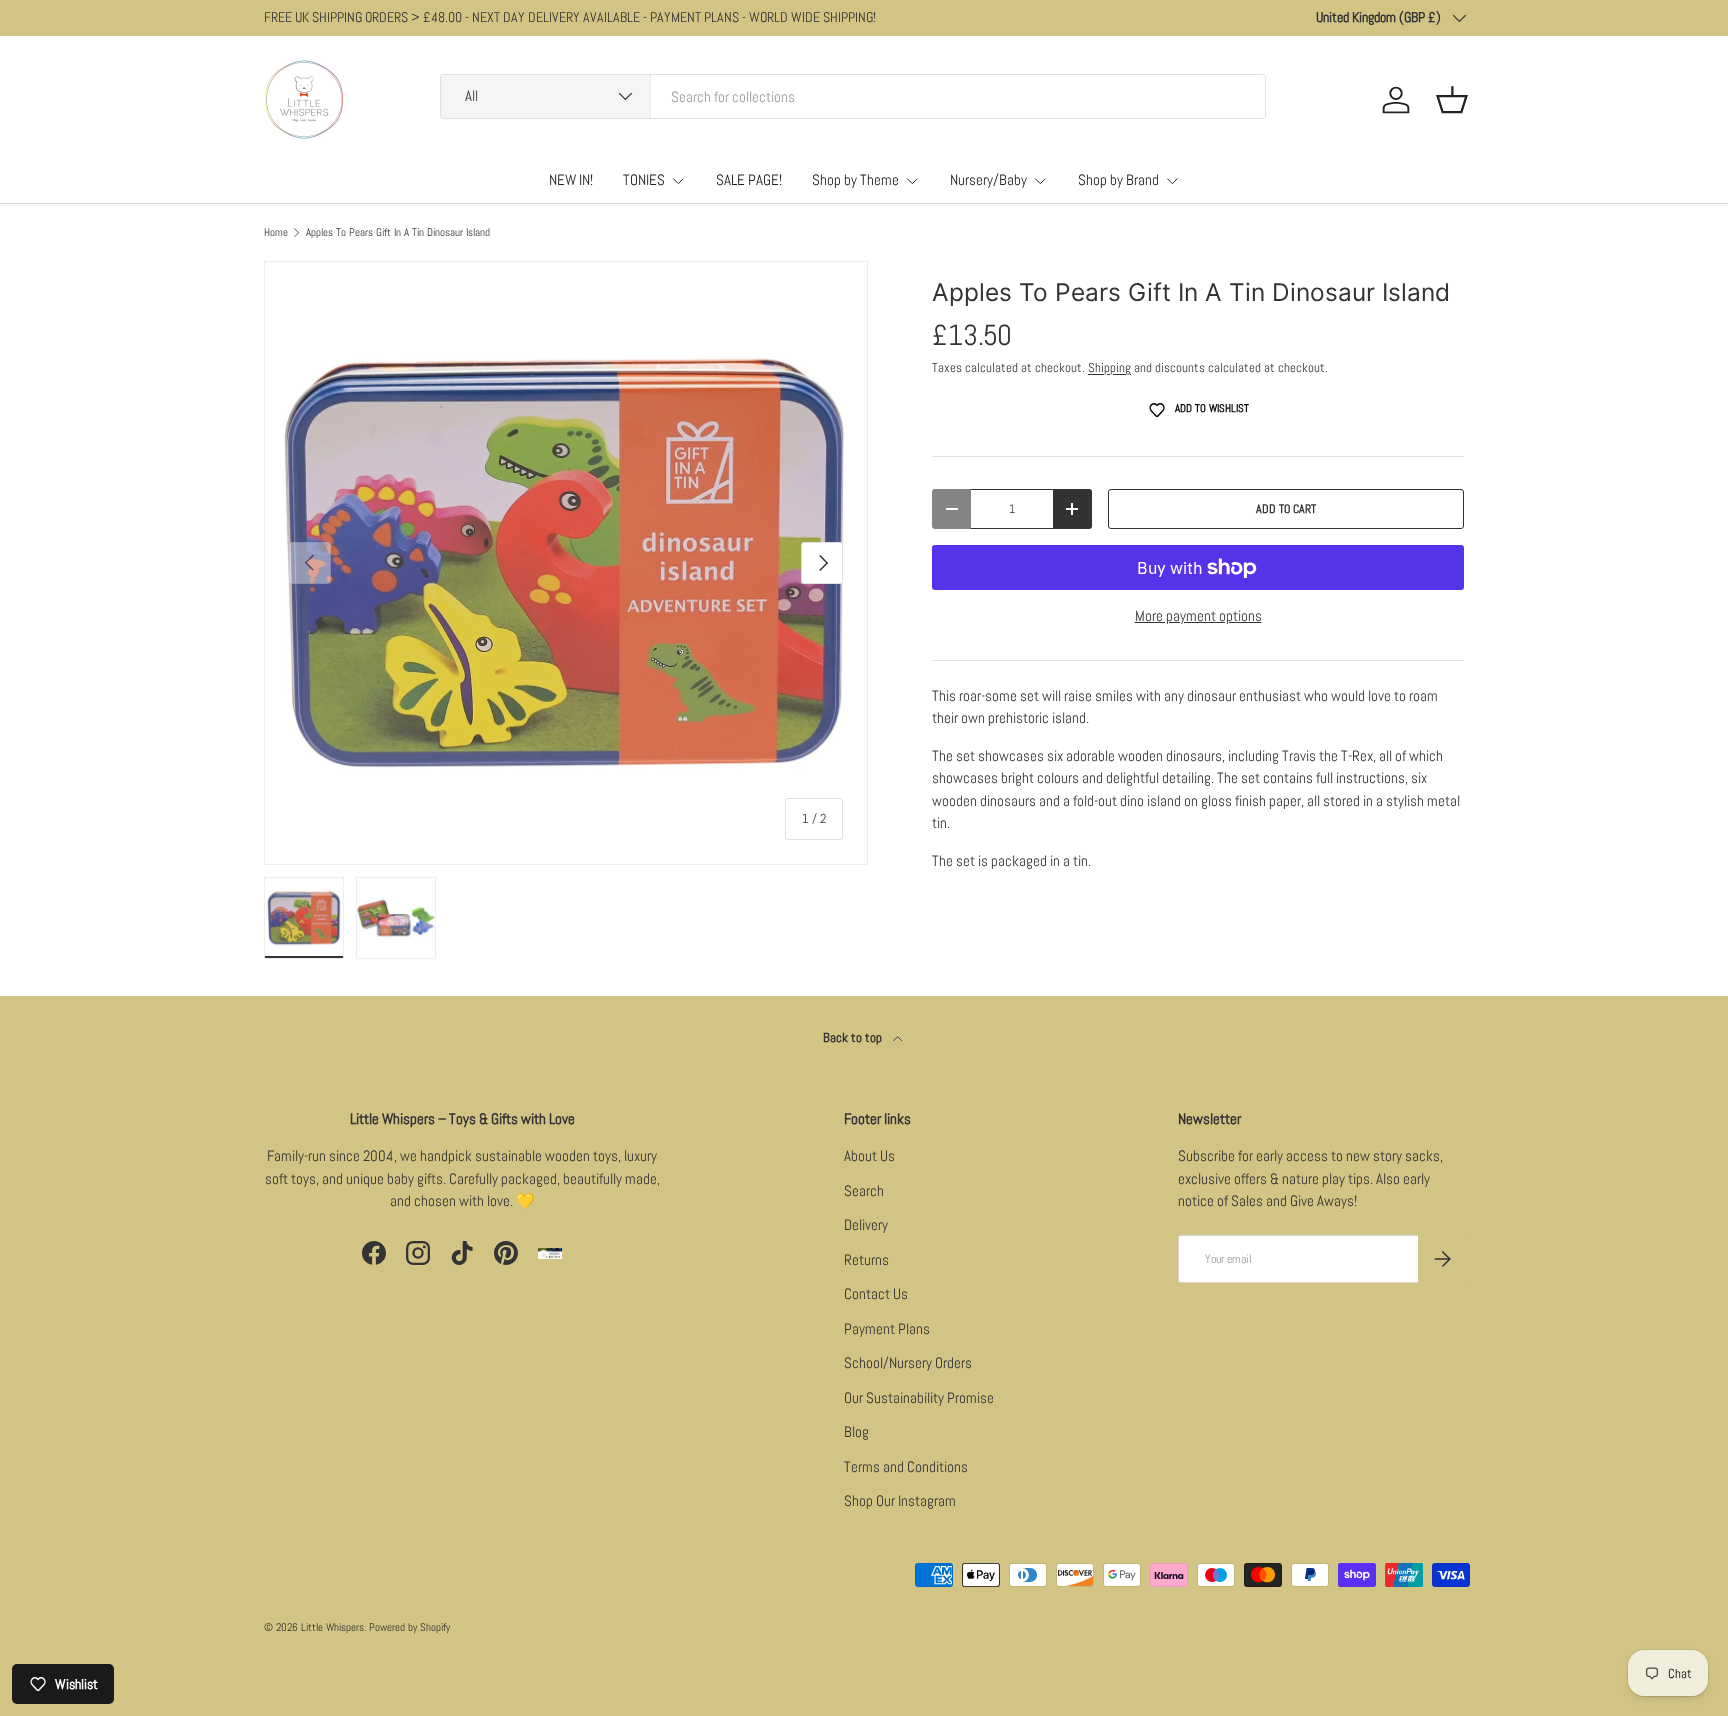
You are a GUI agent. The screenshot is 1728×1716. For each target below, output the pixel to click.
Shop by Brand (1118, 179)
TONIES (644, 179)
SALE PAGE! (749, 179)
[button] (1452, 100)
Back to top (854, 1037)
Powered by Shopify (409, 1627)
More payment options (1198, 615)
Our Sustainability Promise (919, 1397)
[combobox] (853, 96)
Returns (866, 1259)
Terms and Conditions (906, 1466)
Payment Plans (887, 1328)
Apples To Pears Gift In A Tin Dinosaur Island (398, 232)
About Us (869, 1155)
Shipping (1109, 367)
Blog (856, 1431)
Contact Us (876, 1293)
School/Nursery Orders (908, 1362)
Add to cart (1286, 509)
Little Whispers (332, 1627)
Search (864, 1190)
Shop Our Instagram (900, 1500)
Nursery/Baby (988, 179)
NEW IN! (571, 179)
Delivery (866, 1224)
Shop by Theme (855, 179)
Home (276, 232)
